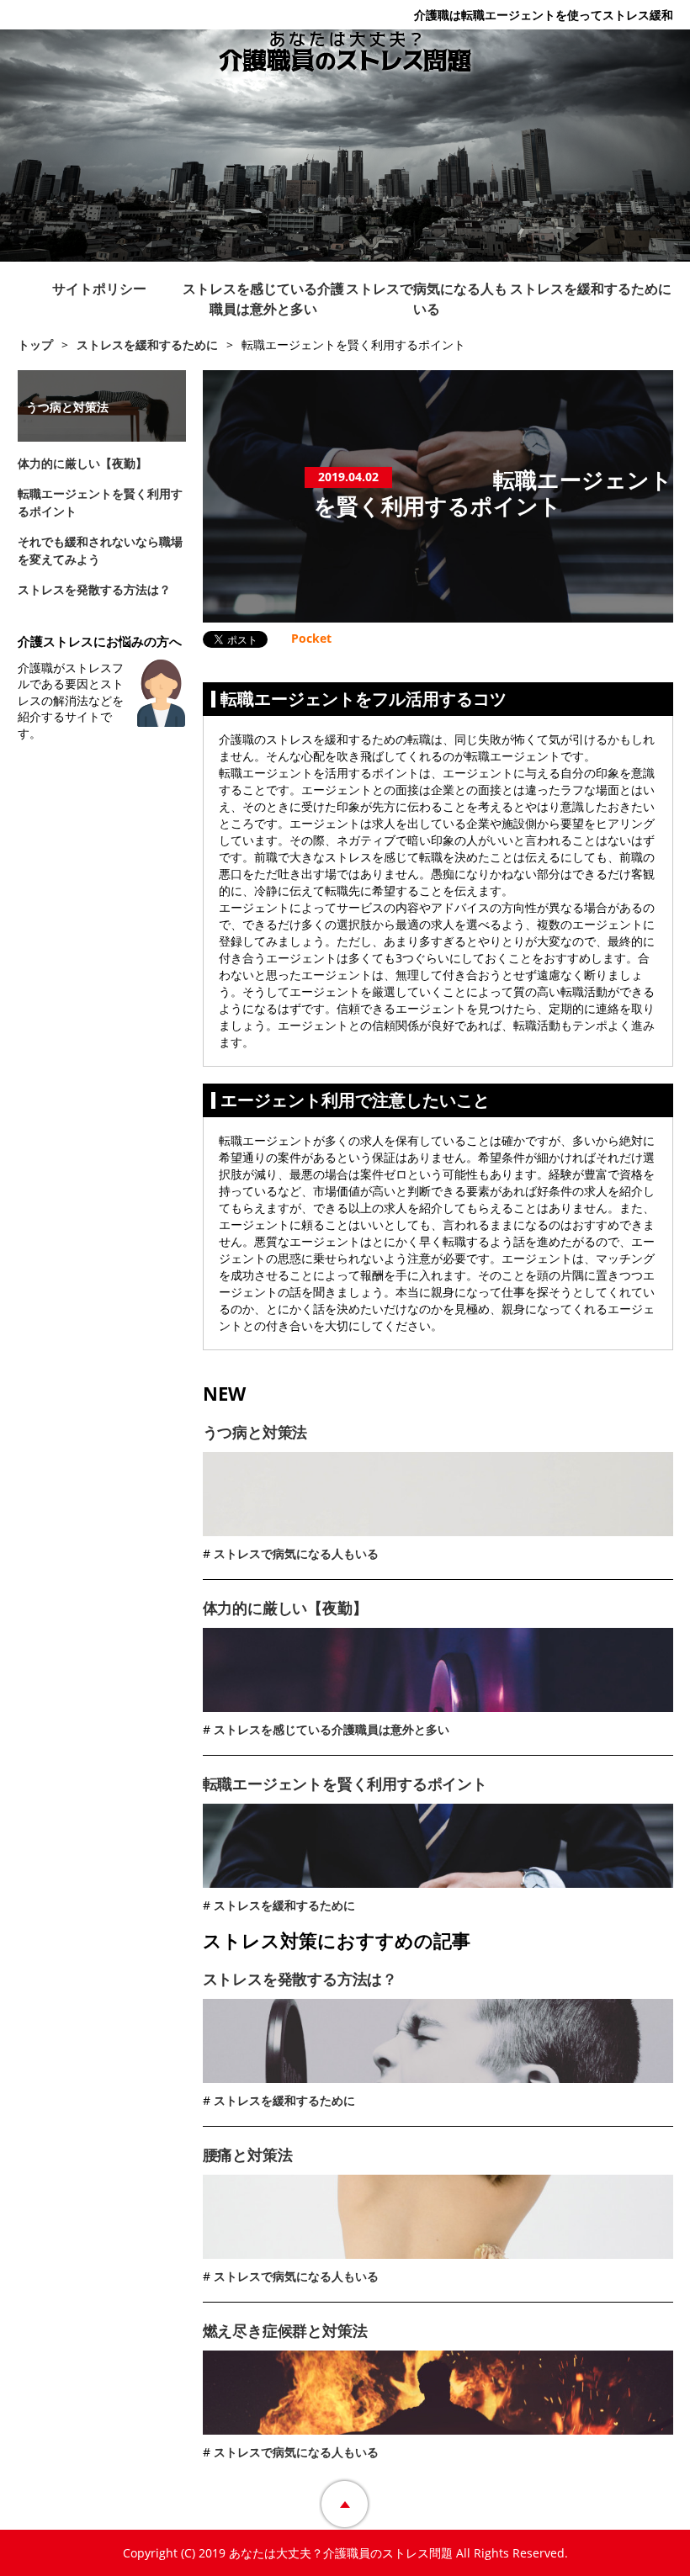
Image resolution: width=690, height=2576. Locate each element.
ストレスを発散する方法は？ (300, 1979)
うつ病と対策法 (255, 1432)
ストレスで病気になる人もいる (427, 299)
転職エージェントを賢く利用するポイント (345, 1784)
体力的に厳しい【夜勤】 (285, 1608)
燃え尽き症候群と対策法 (285, 2330)
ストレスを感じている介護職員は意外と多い (263, 299)
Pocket (311, 638)
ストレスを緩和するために (591, 289)
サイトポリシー (99, 289)
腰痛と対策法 (248, 2155)
